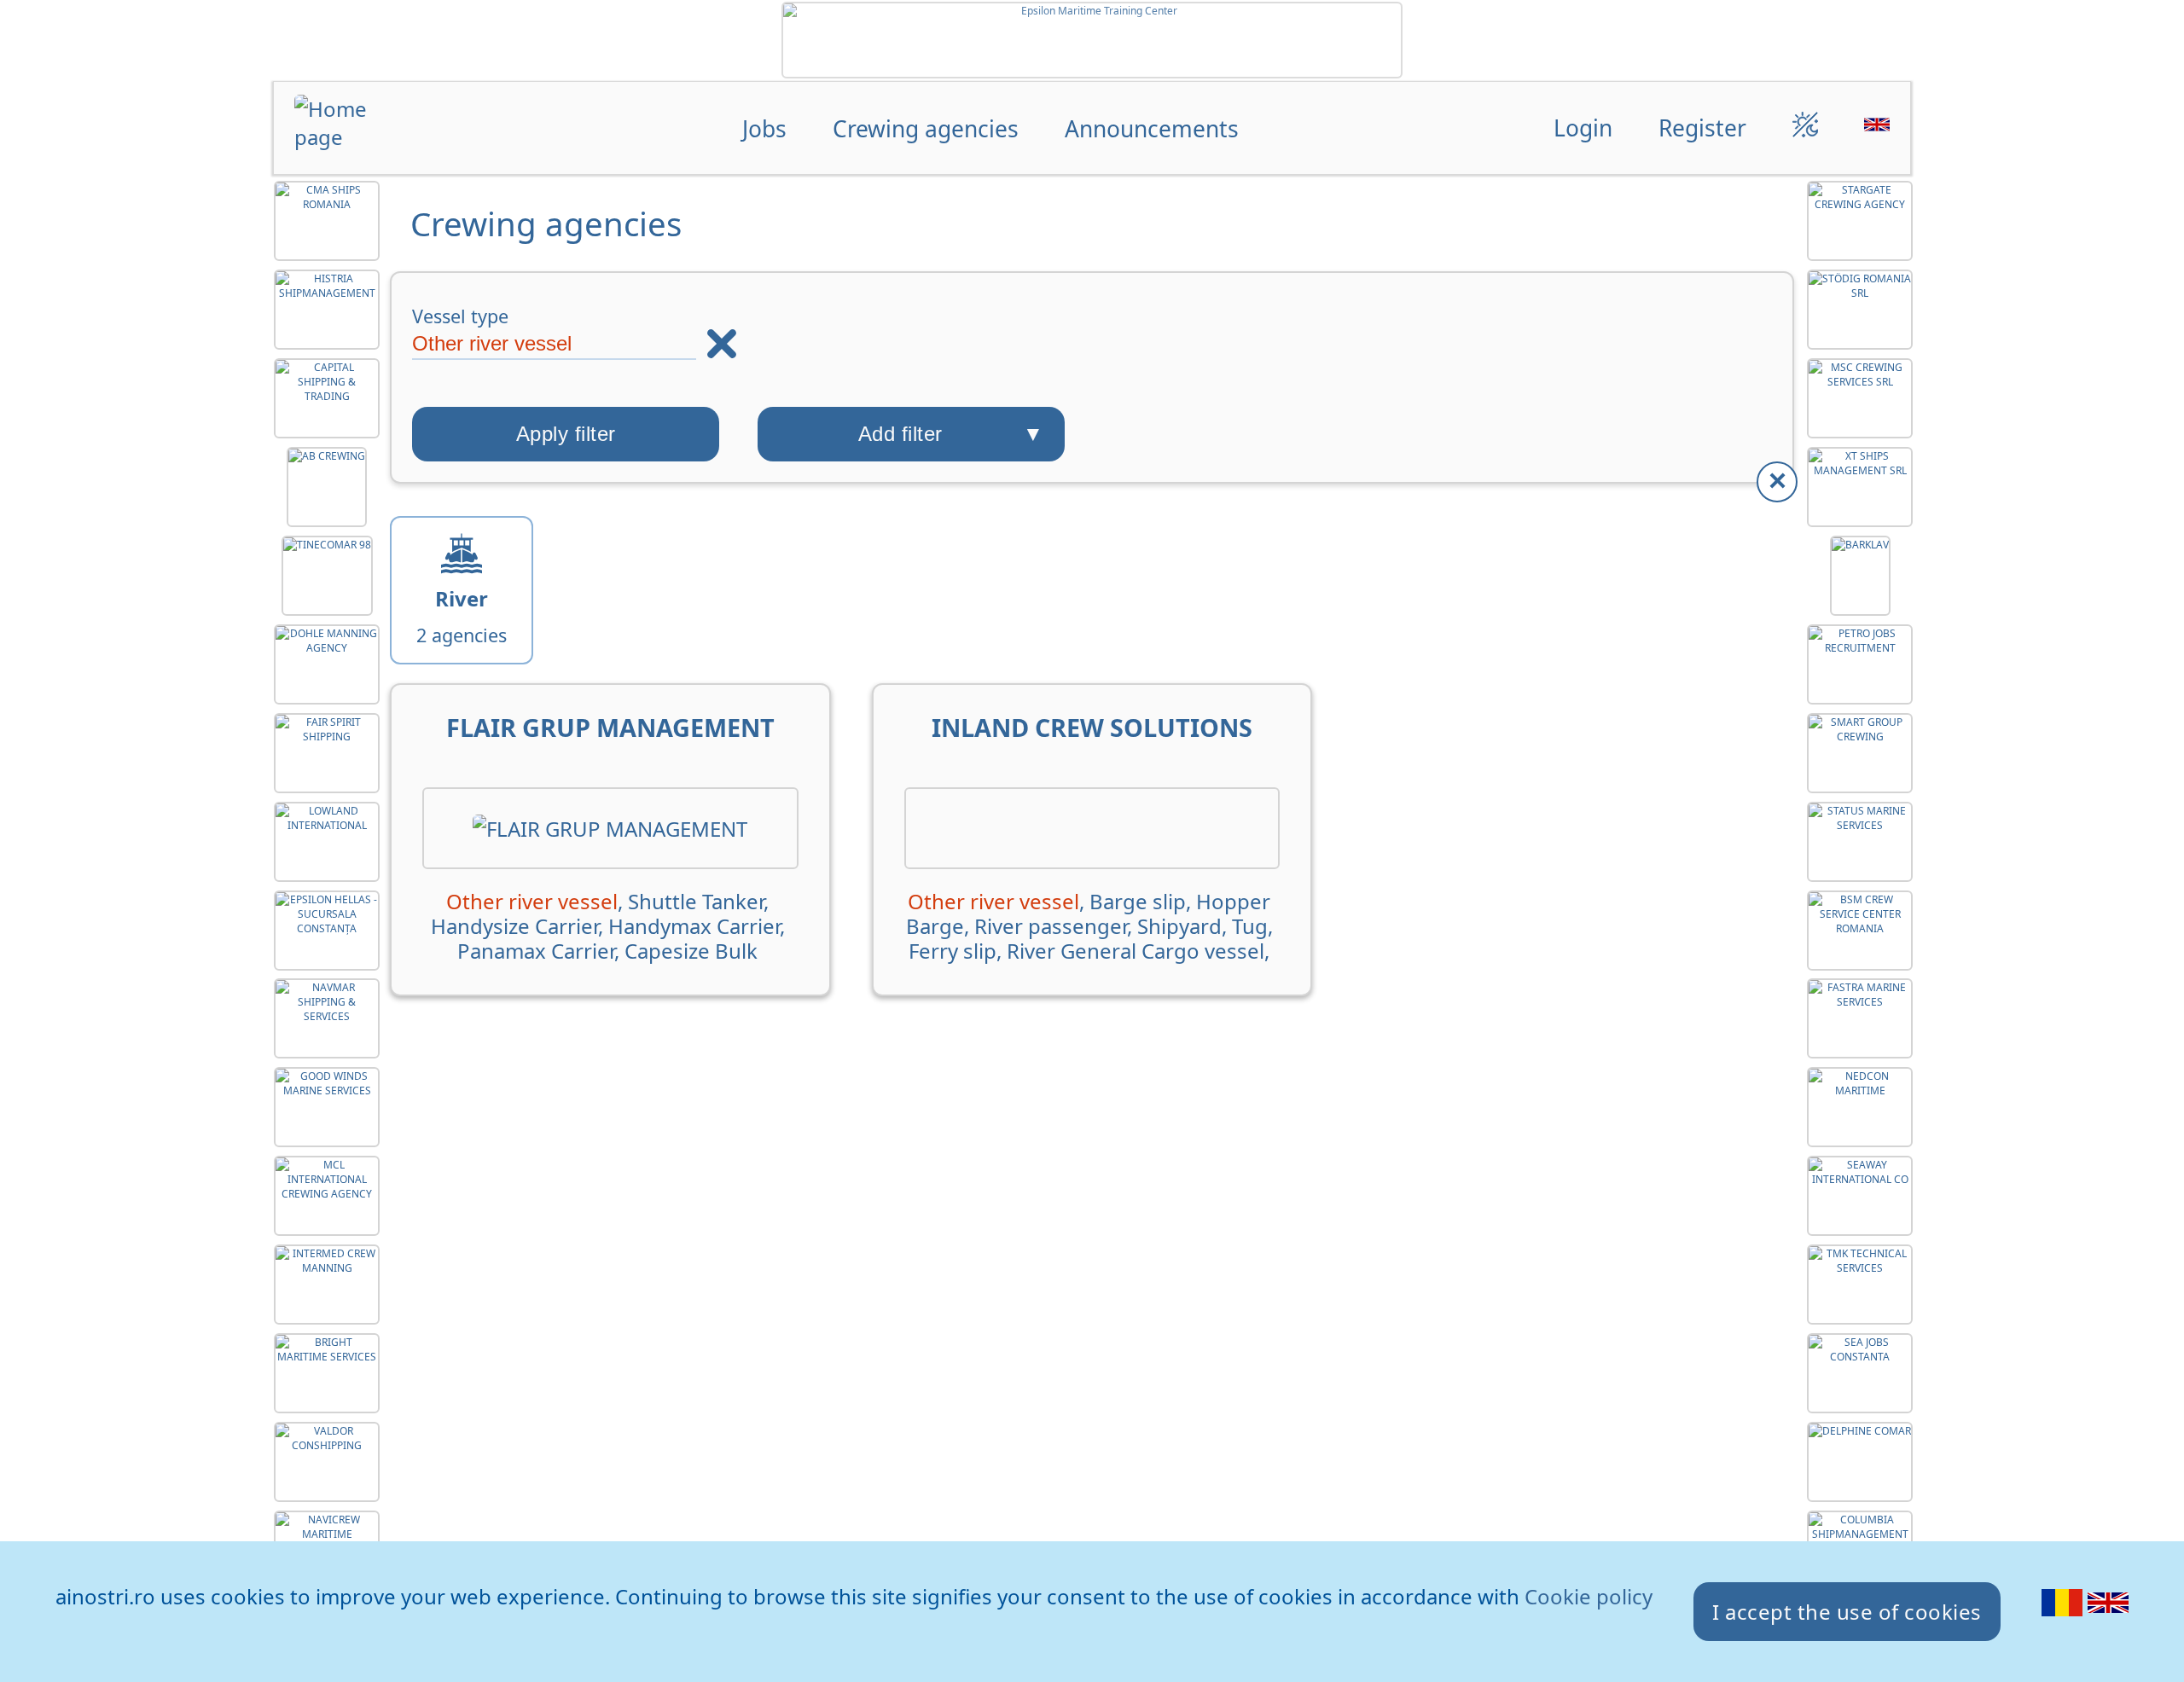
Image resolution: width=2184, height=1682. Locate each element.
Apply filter (566, 434)
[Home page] (361, 130)
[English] (2108, 1615)
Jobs (764, 128)
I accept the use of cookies (1847, 1612)
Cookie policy (1589, 1596)
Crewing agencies (926, 128)
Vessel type (460, 316)
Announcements (1152, 128)
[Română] (2065, 1615)
